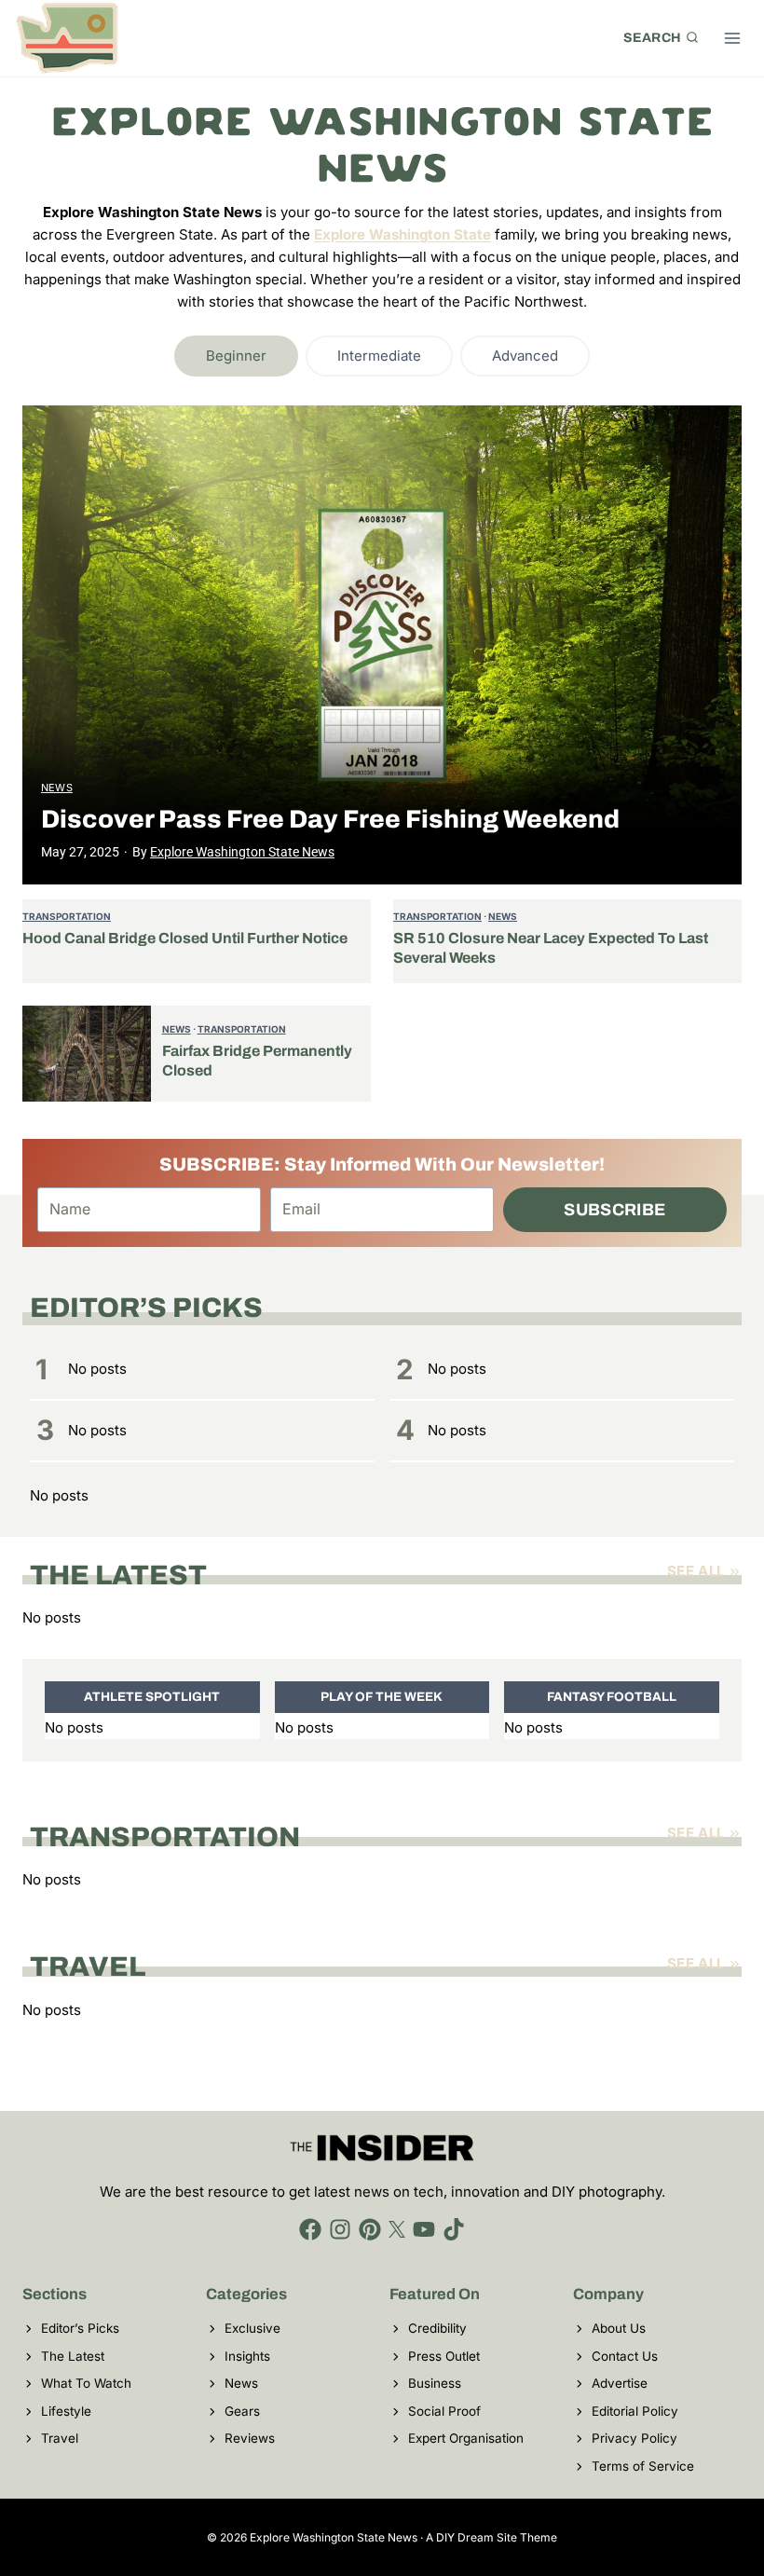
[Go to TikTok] (454, 2229)
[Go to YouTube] (424, 2229)
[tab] (236, 356)
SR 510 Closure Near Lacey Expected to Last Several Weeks (551, 948)
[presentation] (382, 645)
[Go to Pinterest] (370, 2229)
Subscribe (614, 1210)
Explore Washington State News (242, 852)
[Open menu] (732, 38)
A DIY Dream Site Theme (491, 2537)
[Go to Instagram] (340, 2229)
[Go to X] (397, 2229)
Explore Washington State (402, 234)
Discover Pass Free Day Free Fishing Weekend (330, 819)
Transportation (67, 916)
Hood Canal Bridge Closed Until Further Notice (185, 938)
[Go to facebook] (310, 2229)
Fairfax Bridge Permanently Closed (257, 1061)
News (57, 788)
